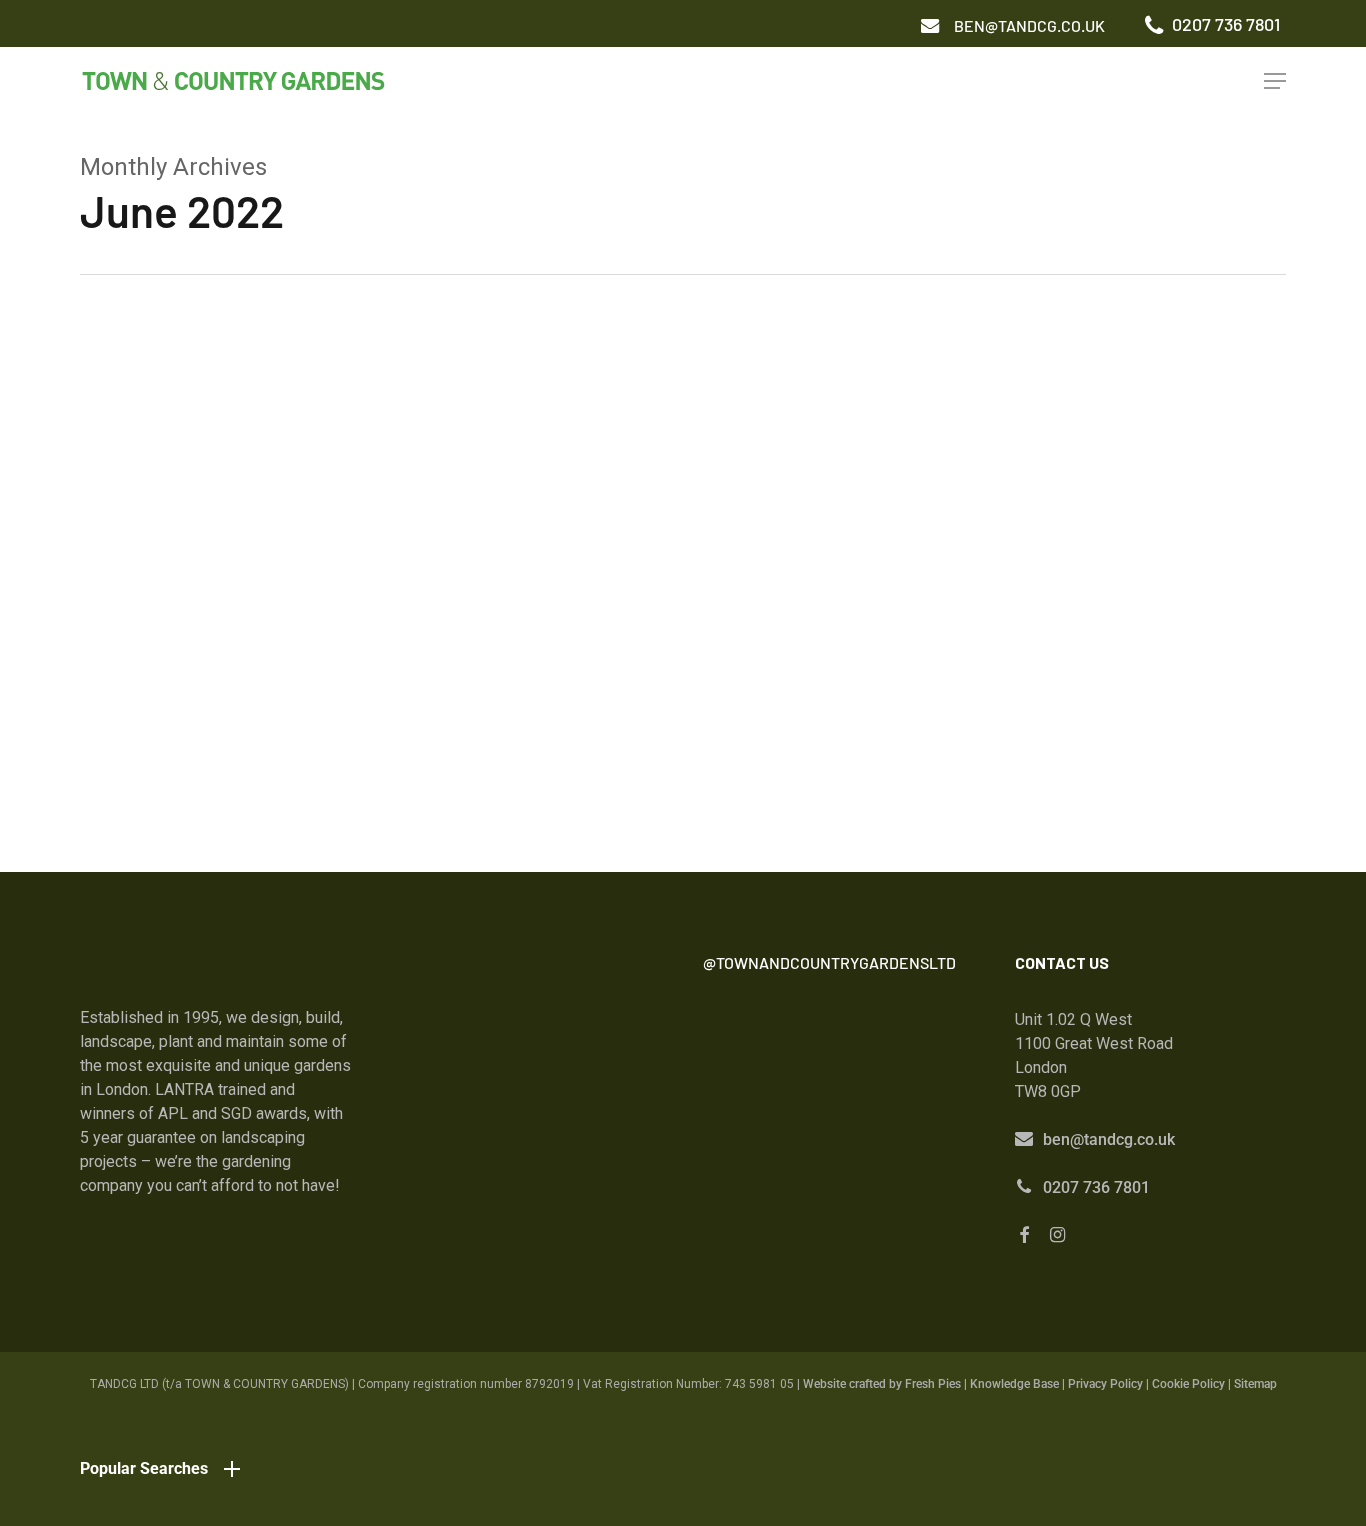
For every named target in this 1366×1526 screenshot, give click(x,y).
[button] (1029, 26)
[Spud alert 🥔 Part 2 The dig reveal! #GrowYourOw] (768, 1056)
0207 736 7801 (1096, 1187)
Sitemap (1255, 1384)
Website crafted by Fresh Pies (882, 1384)
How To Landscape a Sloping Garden (255, 683)
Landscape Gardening (155, 714)
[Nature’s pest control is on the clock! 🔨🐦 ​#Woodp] (768, 1140)
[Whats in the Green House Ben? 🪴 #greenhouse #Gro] (909, 1056)
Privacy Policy (1105, 1384)
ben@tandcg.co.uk (1109, 1139)
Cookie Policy (1188, 1384)
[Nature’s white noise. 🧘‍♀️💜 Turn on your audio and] (909, 1140)
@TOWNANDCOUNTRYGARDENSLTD (829, 962)
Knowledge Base (1014, 1384)
